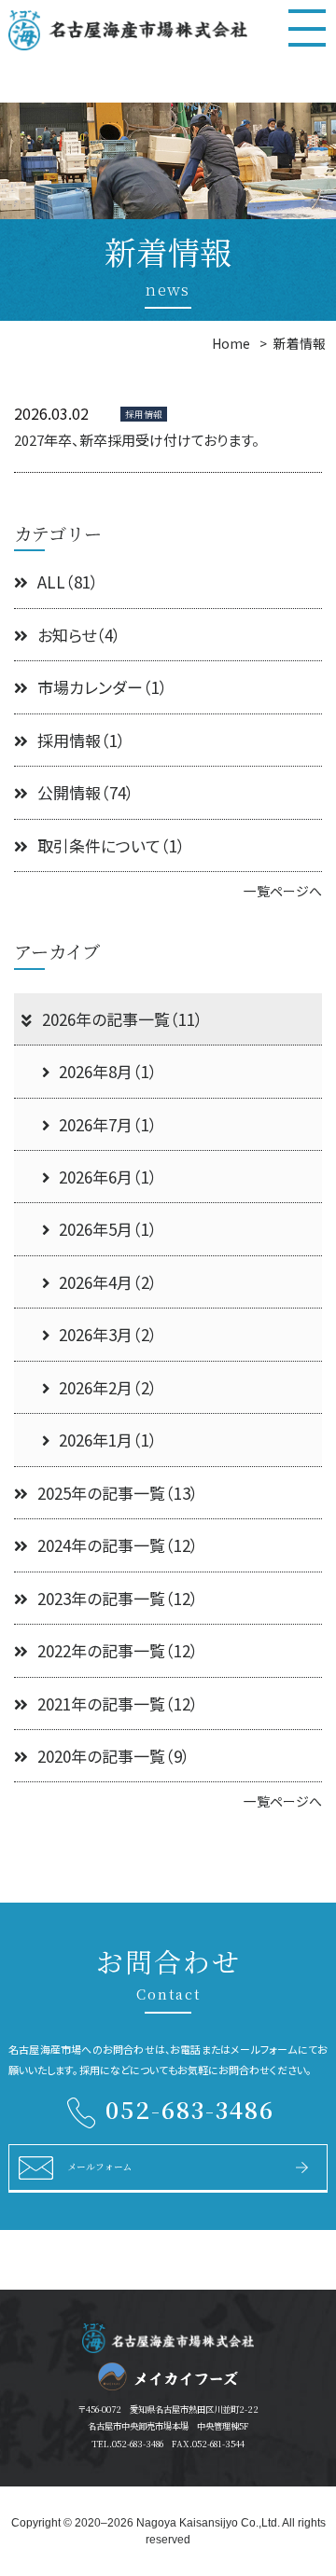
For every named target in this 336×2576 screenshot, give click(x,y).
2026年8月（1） (108, 1071)
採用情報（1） (82, 740)
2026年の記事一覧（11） (123, 1019)
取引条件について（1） (112, 845)
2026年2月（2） (108, 1387)
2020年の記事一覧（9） (114, 1756)
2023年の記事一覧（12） (118, 1598)
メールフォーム (100, 2167)
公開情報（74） (86, 792)
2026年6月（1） (108, 1177)
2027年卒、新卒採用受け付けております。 (137, 440)
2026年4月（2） (108, 1282)
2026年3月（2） (108, 1334)
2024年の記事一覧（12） (118, 1545)
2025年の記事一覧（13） (118, 1493)
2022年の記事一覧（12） (118, 1650)
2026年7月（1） (108, 1124)
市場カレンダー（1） (103, 687)
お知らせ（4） (79, 635)
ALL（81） (68, 582)
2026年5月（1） (108, 1229)
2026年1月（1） (108, 1440)
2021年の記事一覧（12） (118, 1703)
